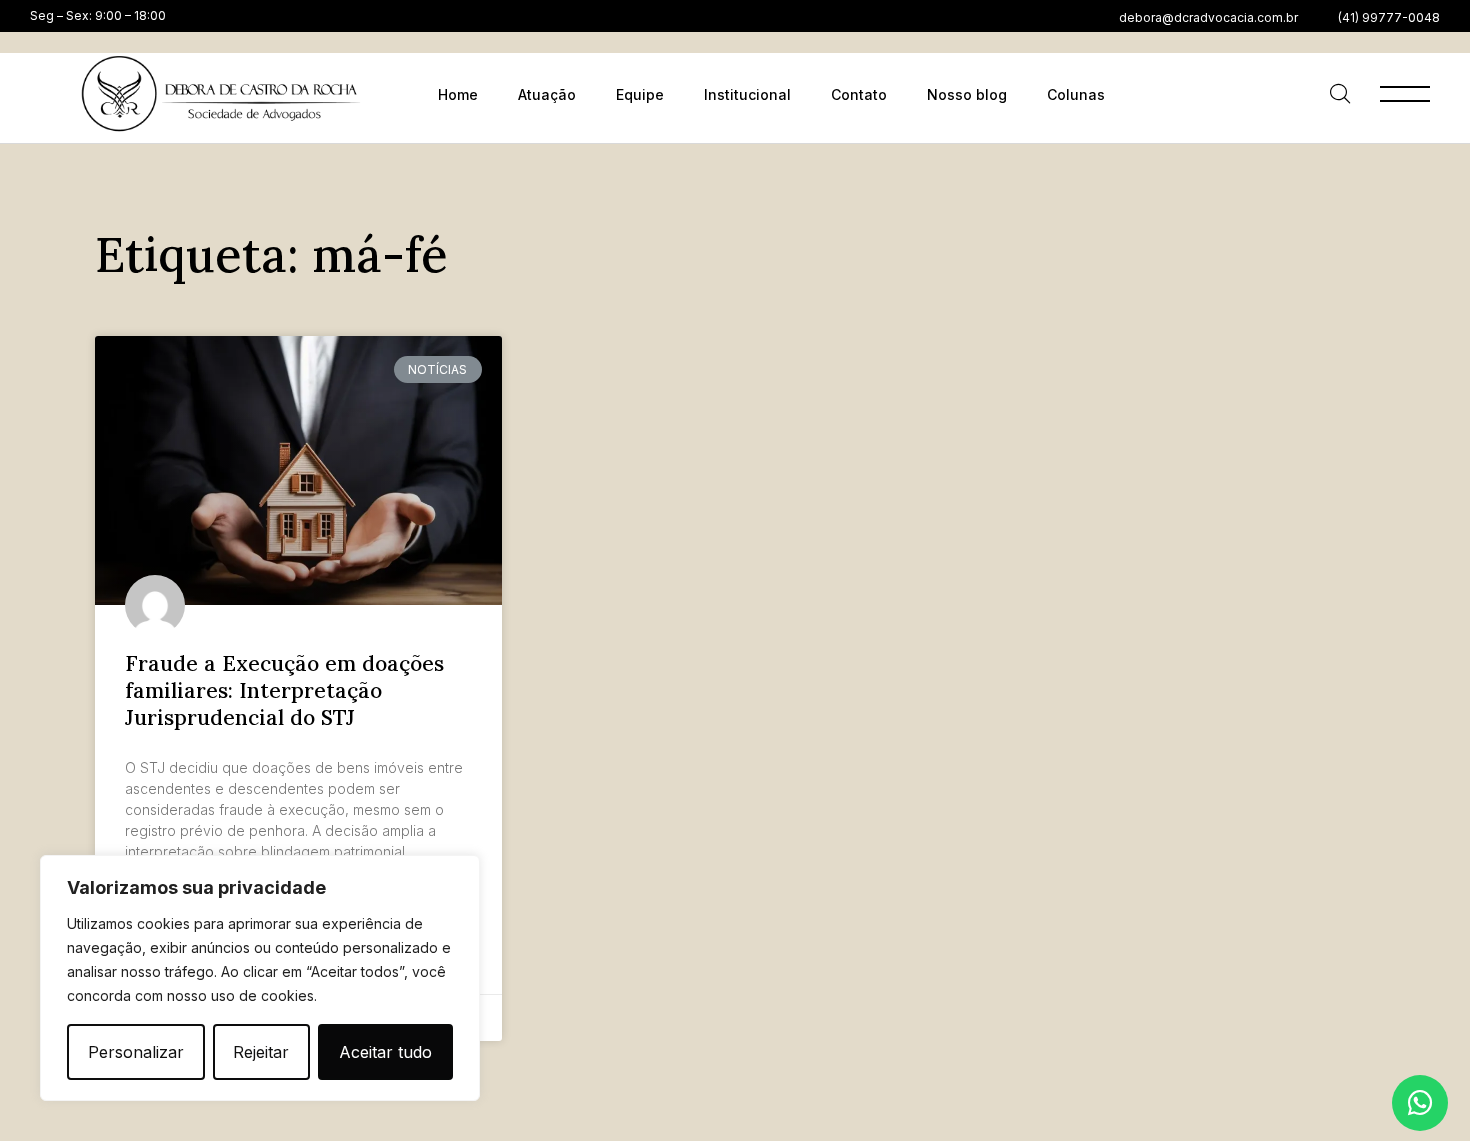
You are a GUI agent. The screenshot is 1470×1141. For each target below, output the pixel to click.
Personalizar (136, 1052)
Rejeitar (261, 1052)
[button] (1208, 18)
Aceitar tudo (385, 1052)
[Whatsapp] (1420, 1103)
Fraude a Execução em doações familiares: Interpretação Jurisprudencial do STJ (284, 691)
